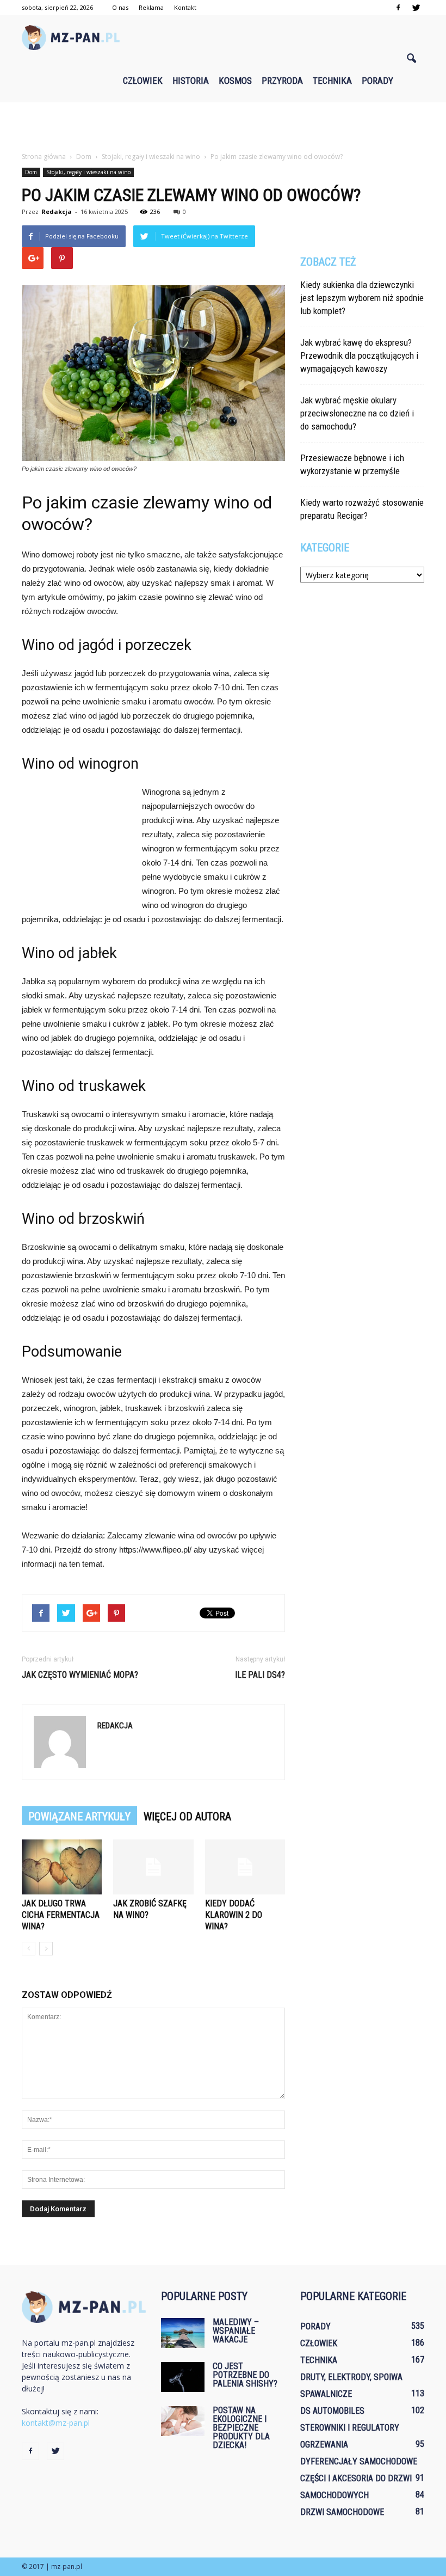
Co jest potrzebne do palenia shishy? (245, 2375)
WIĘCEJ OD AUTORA (187, 1817)
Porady (377, 81)
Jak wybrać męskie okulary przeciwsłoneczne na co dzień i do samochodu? (357, 413)
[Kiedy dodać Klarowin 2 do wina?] (245, 1867)
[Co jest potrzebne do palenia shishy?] (183, 2377)
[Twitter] (416, 8)
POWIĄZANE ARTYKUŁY (79, 1817)
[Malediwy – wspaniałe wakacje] (183, 2333)
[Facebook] (398, 8)
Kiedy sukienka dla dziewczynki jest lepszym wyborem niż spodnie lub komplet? (362, 298)
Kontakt (185, 7)
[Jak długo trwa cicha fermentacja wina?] (62, 1867)
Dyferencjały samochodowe (359, 2461)
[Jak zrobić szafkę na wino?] (153, 1867)
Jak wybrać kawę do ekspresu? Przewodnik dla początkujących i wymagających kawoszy (359, 355)
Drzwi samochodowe (342, 2512)
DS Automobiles (332, 2411)
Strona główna (44, 157)
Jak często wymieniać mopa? (80, 1675)
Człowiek (143, 81)
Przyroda (282, 81)
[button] (411, 59)
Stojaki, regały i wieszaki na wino (88, 172)
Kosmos (235, 81)
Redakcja (57, 211)
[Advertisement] (223, 126)
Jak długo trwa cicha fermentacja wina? (61, 1915)
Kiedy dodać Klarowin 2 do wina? (234, 1915)
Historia (191, 81)
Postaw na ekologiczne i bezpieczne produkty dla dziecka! (241, 2428)
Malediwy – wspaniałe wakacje (236, 2331)
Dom (31, 172)
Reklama (151, 7)
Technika (332, 81)
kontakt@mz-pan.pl (56, 2423)
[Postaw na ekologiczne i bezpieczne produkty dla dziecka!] (183, 2421)
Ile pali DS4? (260, 1675)
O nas (120, 7)
